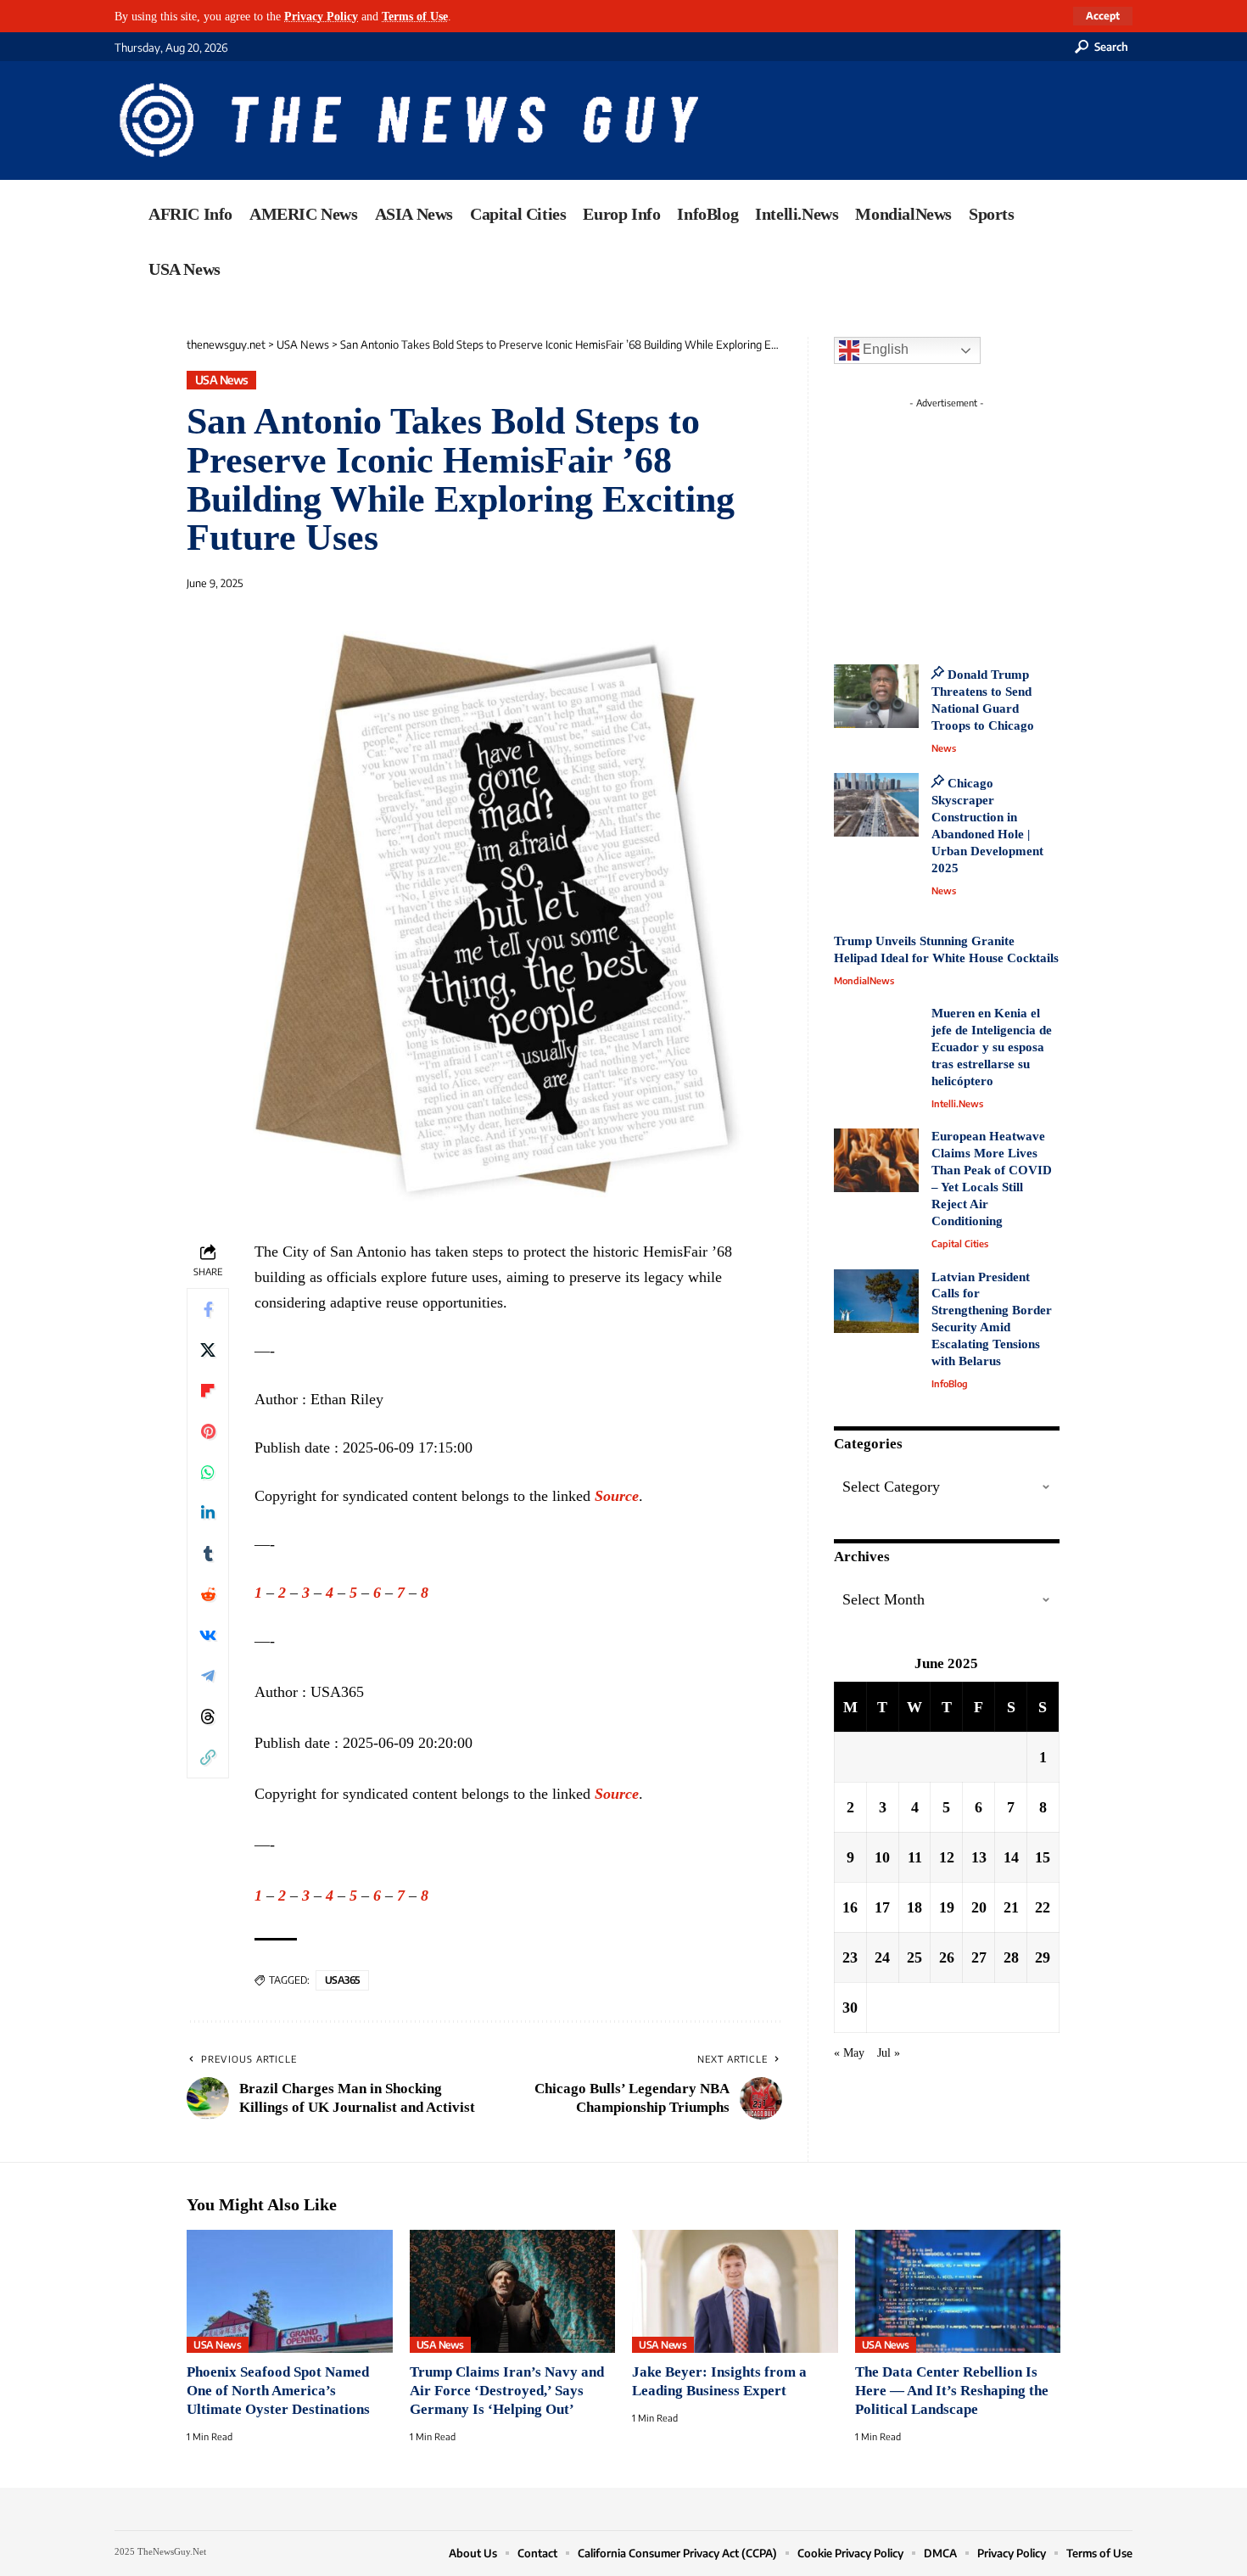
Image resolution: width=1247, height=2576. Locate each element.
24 (882, 1957)
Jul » (889, 2052)
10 (882, 1856)
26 (947, 1957)
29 (1043, 1957)
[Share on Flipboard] (208, 1391)
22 (1043, 1907)
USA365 (342, 1980)
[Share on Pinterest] (208, 1431)
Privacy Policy (321, 16)
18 (914, 1907)
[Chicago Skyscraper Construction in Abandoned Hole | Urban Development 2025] (876, 805)
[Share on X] (208, 1350)
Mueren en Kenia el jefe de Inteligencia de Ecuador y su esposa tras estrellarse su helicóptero (992, 1047)
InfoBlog (950, 1383)
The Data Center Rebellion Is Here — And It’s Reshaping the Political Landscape (952, 2391)
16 (850, 1907)
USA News (222, 380)
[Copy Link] (208, 1757)
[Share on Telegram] (208, 1676)
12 (947, 1856)
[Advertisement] (978, 522)
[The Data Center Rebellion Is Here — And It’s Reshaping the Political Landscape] (958, 2292)
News (944, 748)
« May (849, 2052)
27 (979, 1957)
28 (1011, 1957)
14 (1011, 1856)
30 (850, 2007)
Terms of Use (415, 16)
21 (1011, 1907)
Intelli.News (957, 1103)
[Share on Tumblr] (208, 1554)
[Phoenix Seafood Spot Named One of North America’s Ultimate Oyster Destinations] (290, 2292)
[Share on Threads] (208, 1716)
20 (979, 1907)
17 (882, 1907)
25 (914, 1957)
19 (947, 1907)
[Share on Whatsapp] (208, 1472)
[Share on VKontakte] (208, 1635)
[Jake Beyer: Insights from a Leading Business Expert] (735, 2292)
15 (1043, 1856)
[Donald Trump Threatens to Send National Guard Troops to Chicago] (876, 696)
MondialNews (864, 980)
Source (617, 1496)
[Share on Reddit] (208, 1594)
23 (850, 1957)
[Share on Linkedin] (208, 1513)
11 (915, 1856)
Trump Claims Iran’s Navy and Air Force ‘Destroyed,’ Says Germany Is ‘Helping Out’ (507, 2391)
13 (979, 1856)
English (884, 349)
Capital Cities (960, 1243)
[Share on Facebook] (208, 1309)
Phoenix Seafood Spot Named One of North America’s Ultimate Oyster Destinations (278, 2391)
